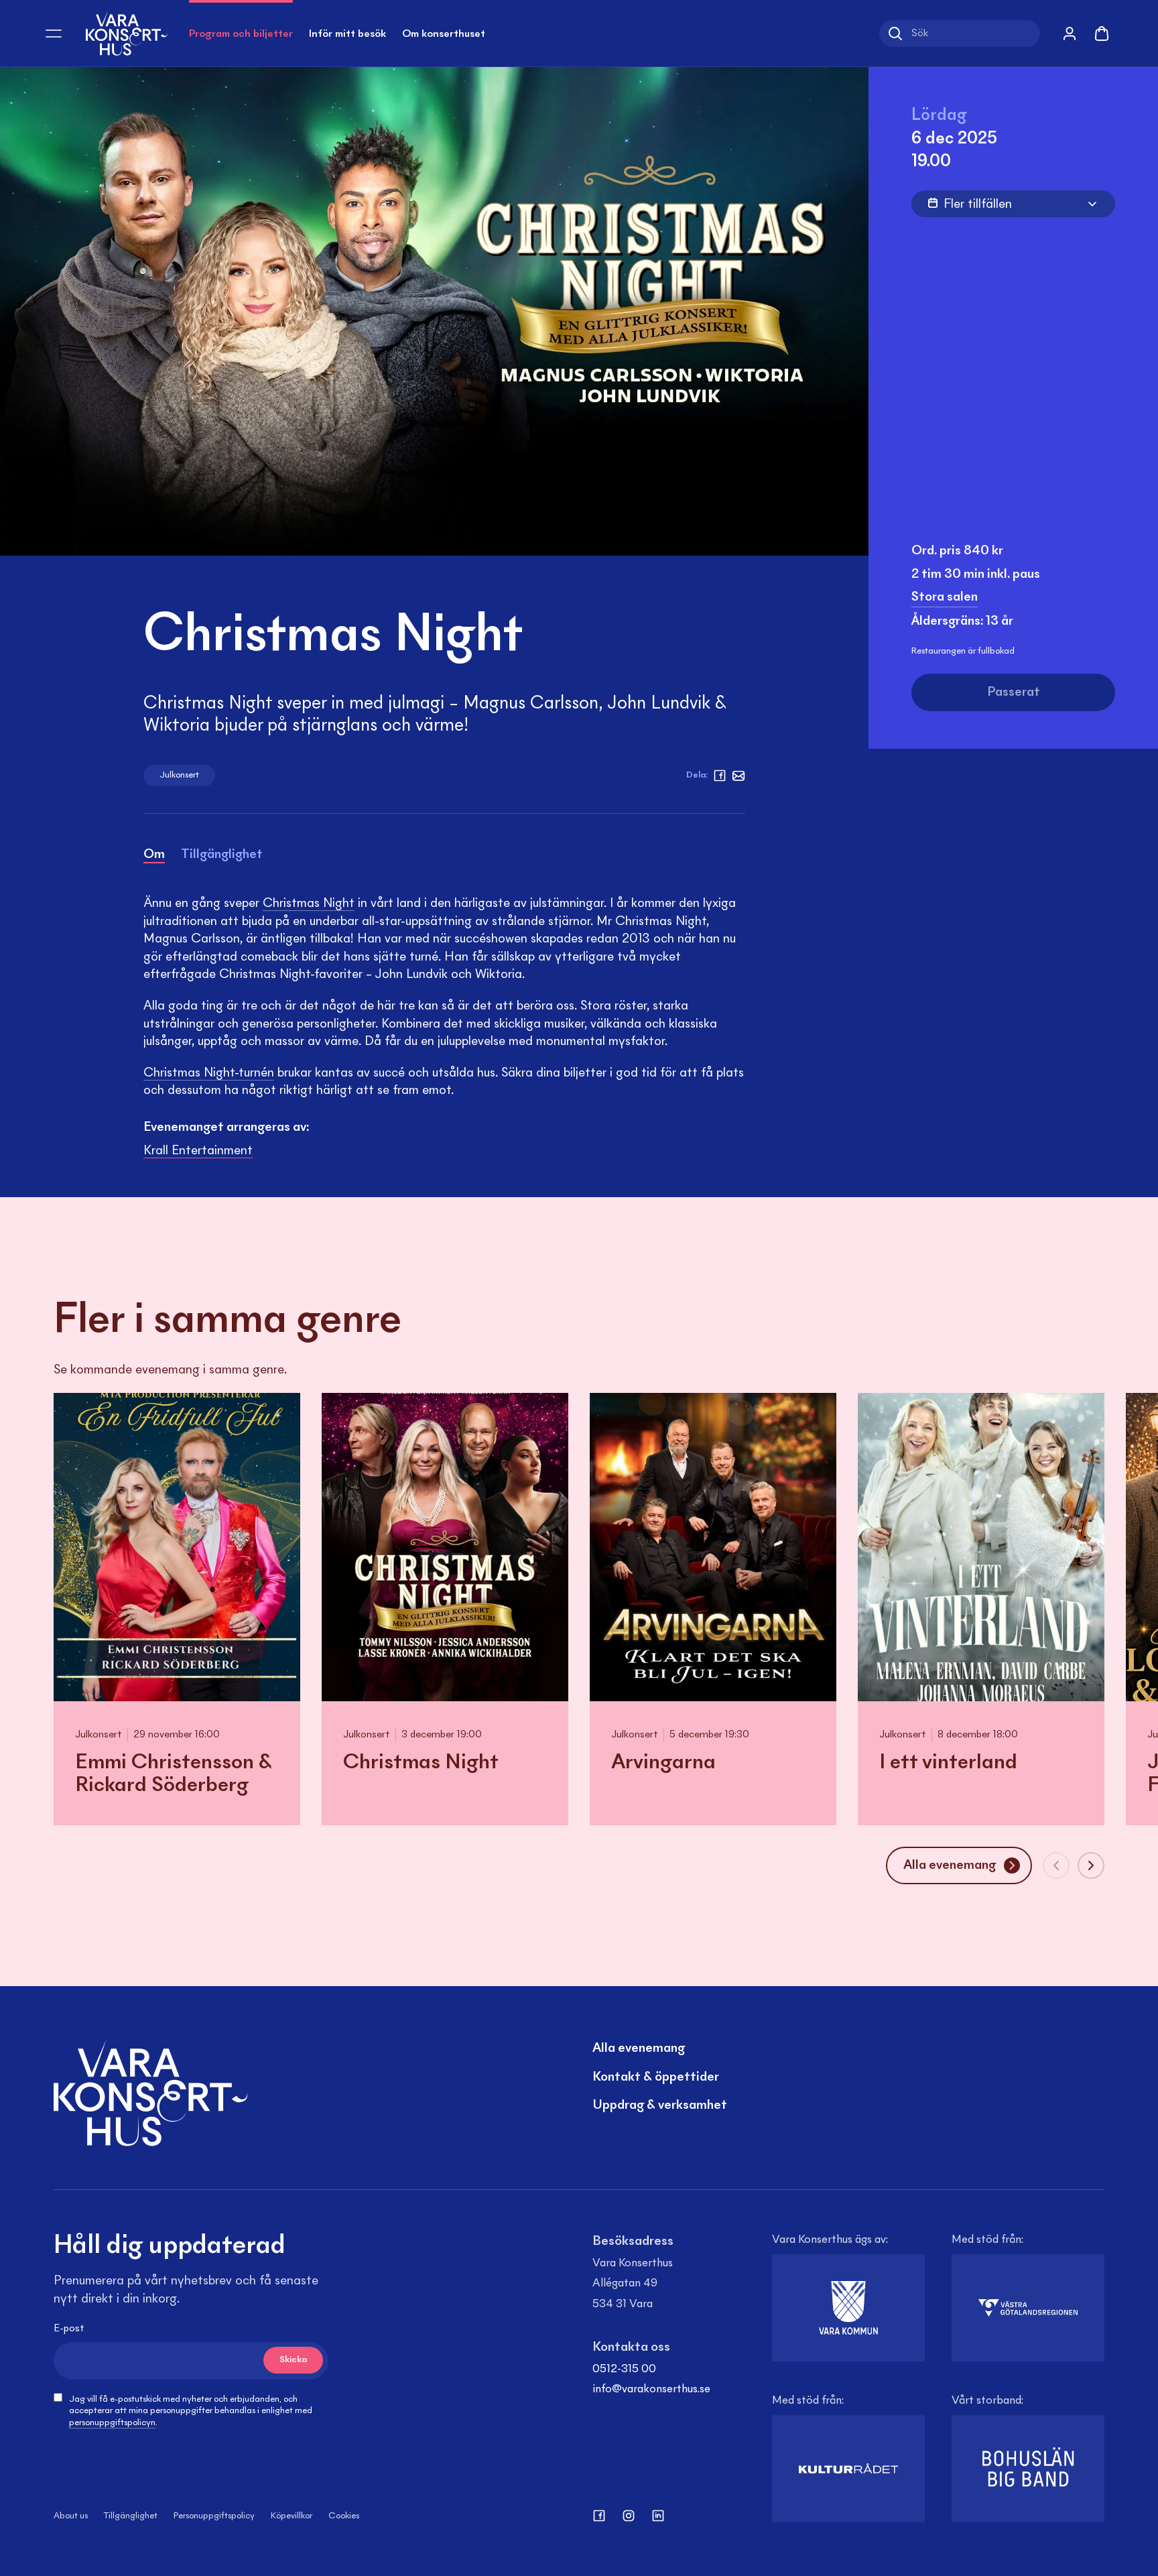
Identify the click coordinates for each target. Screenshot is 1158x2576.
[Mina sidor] (1070, 34)
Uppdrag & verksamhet (660, 2105)
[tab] (154, 857)
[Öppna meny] (54, 34)
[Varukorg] (1102, 34)
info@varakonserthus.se (651, 2390)
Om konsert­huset (444, 34)
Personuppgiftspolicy (214, 2516)
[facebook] (720, 776)
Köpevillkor (292, 2516)
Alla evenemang (639, 2048)
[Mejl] (738, 776)
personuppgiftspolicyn (112, 2423)
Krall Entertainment (198, 1151)
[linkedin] (658, 2516)
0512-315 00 (624, 2370)
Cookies (344, 2516)
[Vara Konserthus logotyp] (127, 33)
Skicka (293, 2360)
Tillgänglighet (131, 2516)
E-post (69, 2329)
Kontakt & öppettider (656, 2077)
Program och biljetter (241, 34)
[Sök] (895, 34)
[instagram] (629, 2516)
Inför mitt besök (347, 34)
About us (71, 2516)
